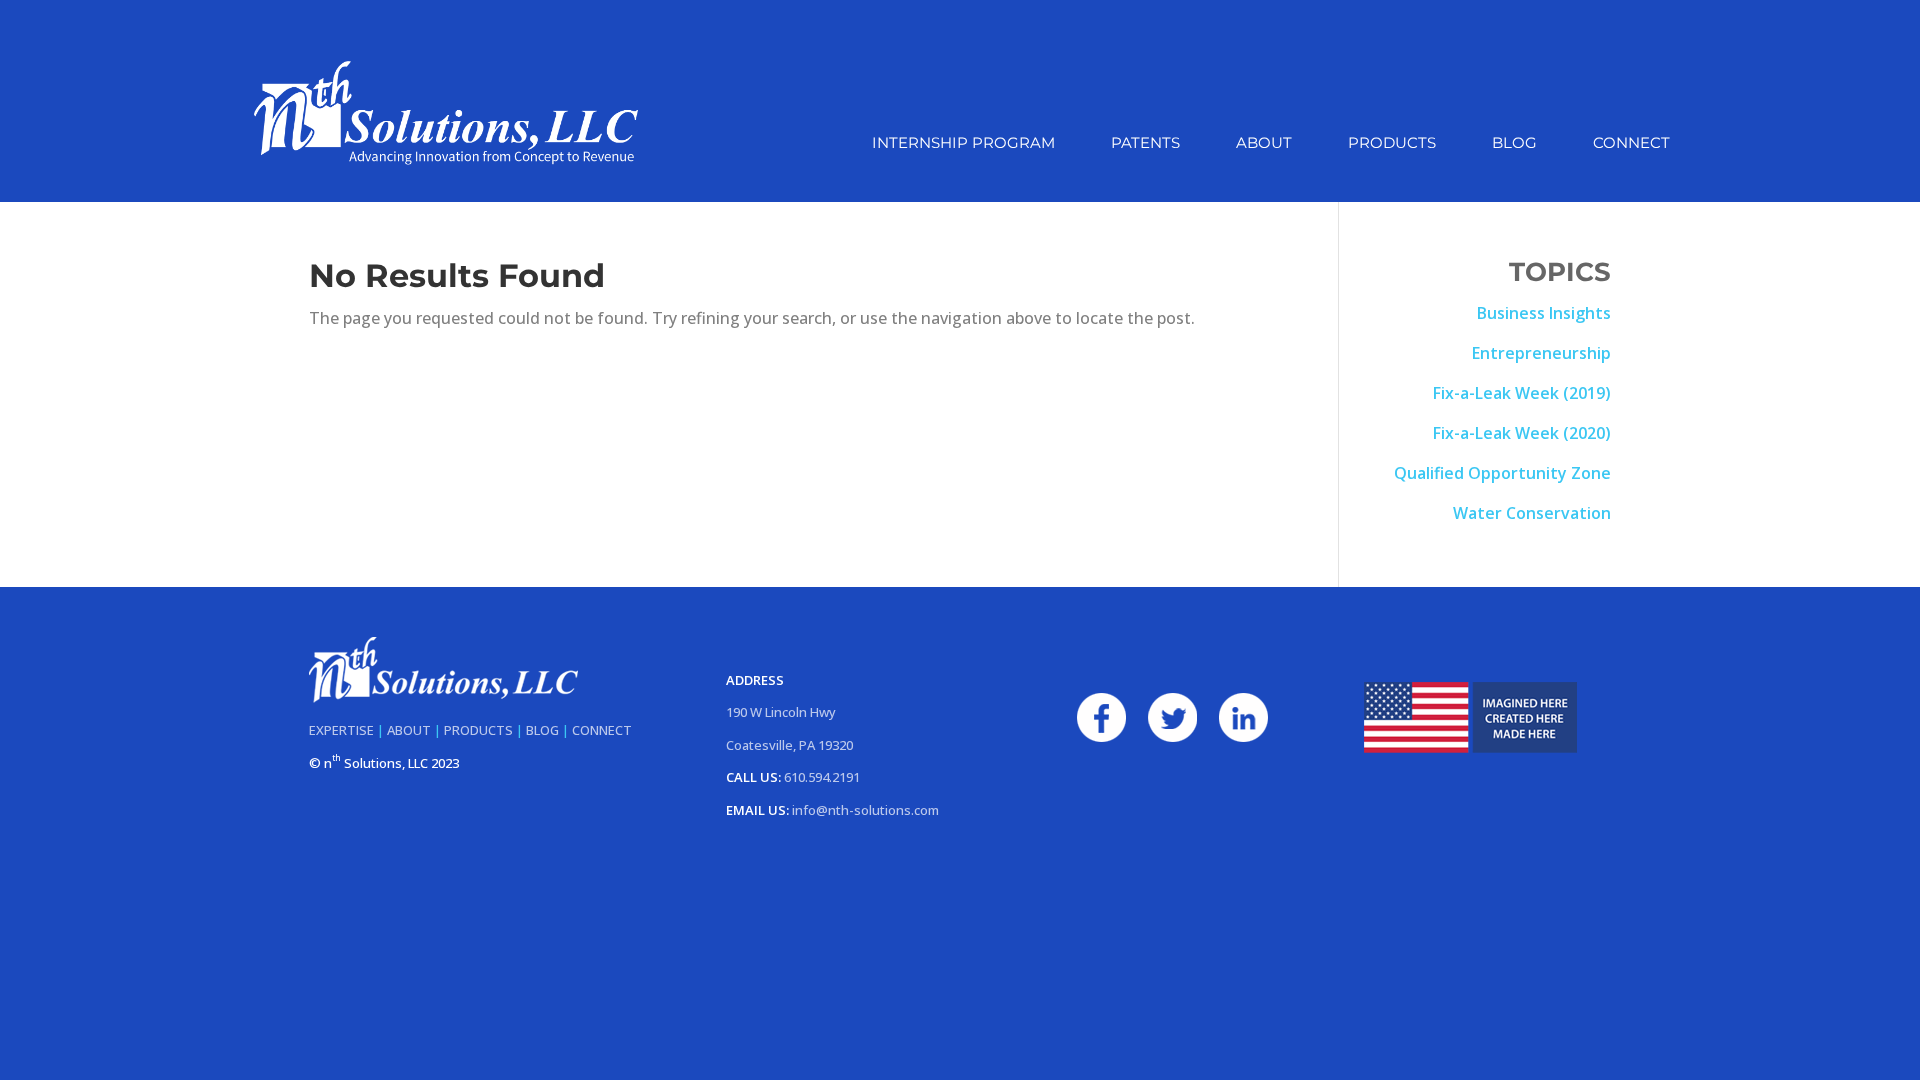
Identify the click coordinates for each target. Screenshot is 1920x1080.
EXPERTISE (341, 730)
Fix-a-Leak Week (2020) (1522, 433)
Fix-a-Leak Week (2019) (1522, 393)
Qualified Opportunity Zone (1502, 473)
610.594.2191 (822, 777)
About (1264, 144)
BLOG (542, 730)
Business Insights (1544, 313)
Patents (1145, 144)
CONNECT (602, 730)
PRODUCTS (478, 730)
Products (1392, 144)
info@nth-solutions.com (865, 810)
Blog (1514, 144)
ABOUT (409, 730)
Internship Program (963, 144)
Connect (1631, 144)
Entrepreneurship (1541, 353)
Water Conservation (1532, 513)
